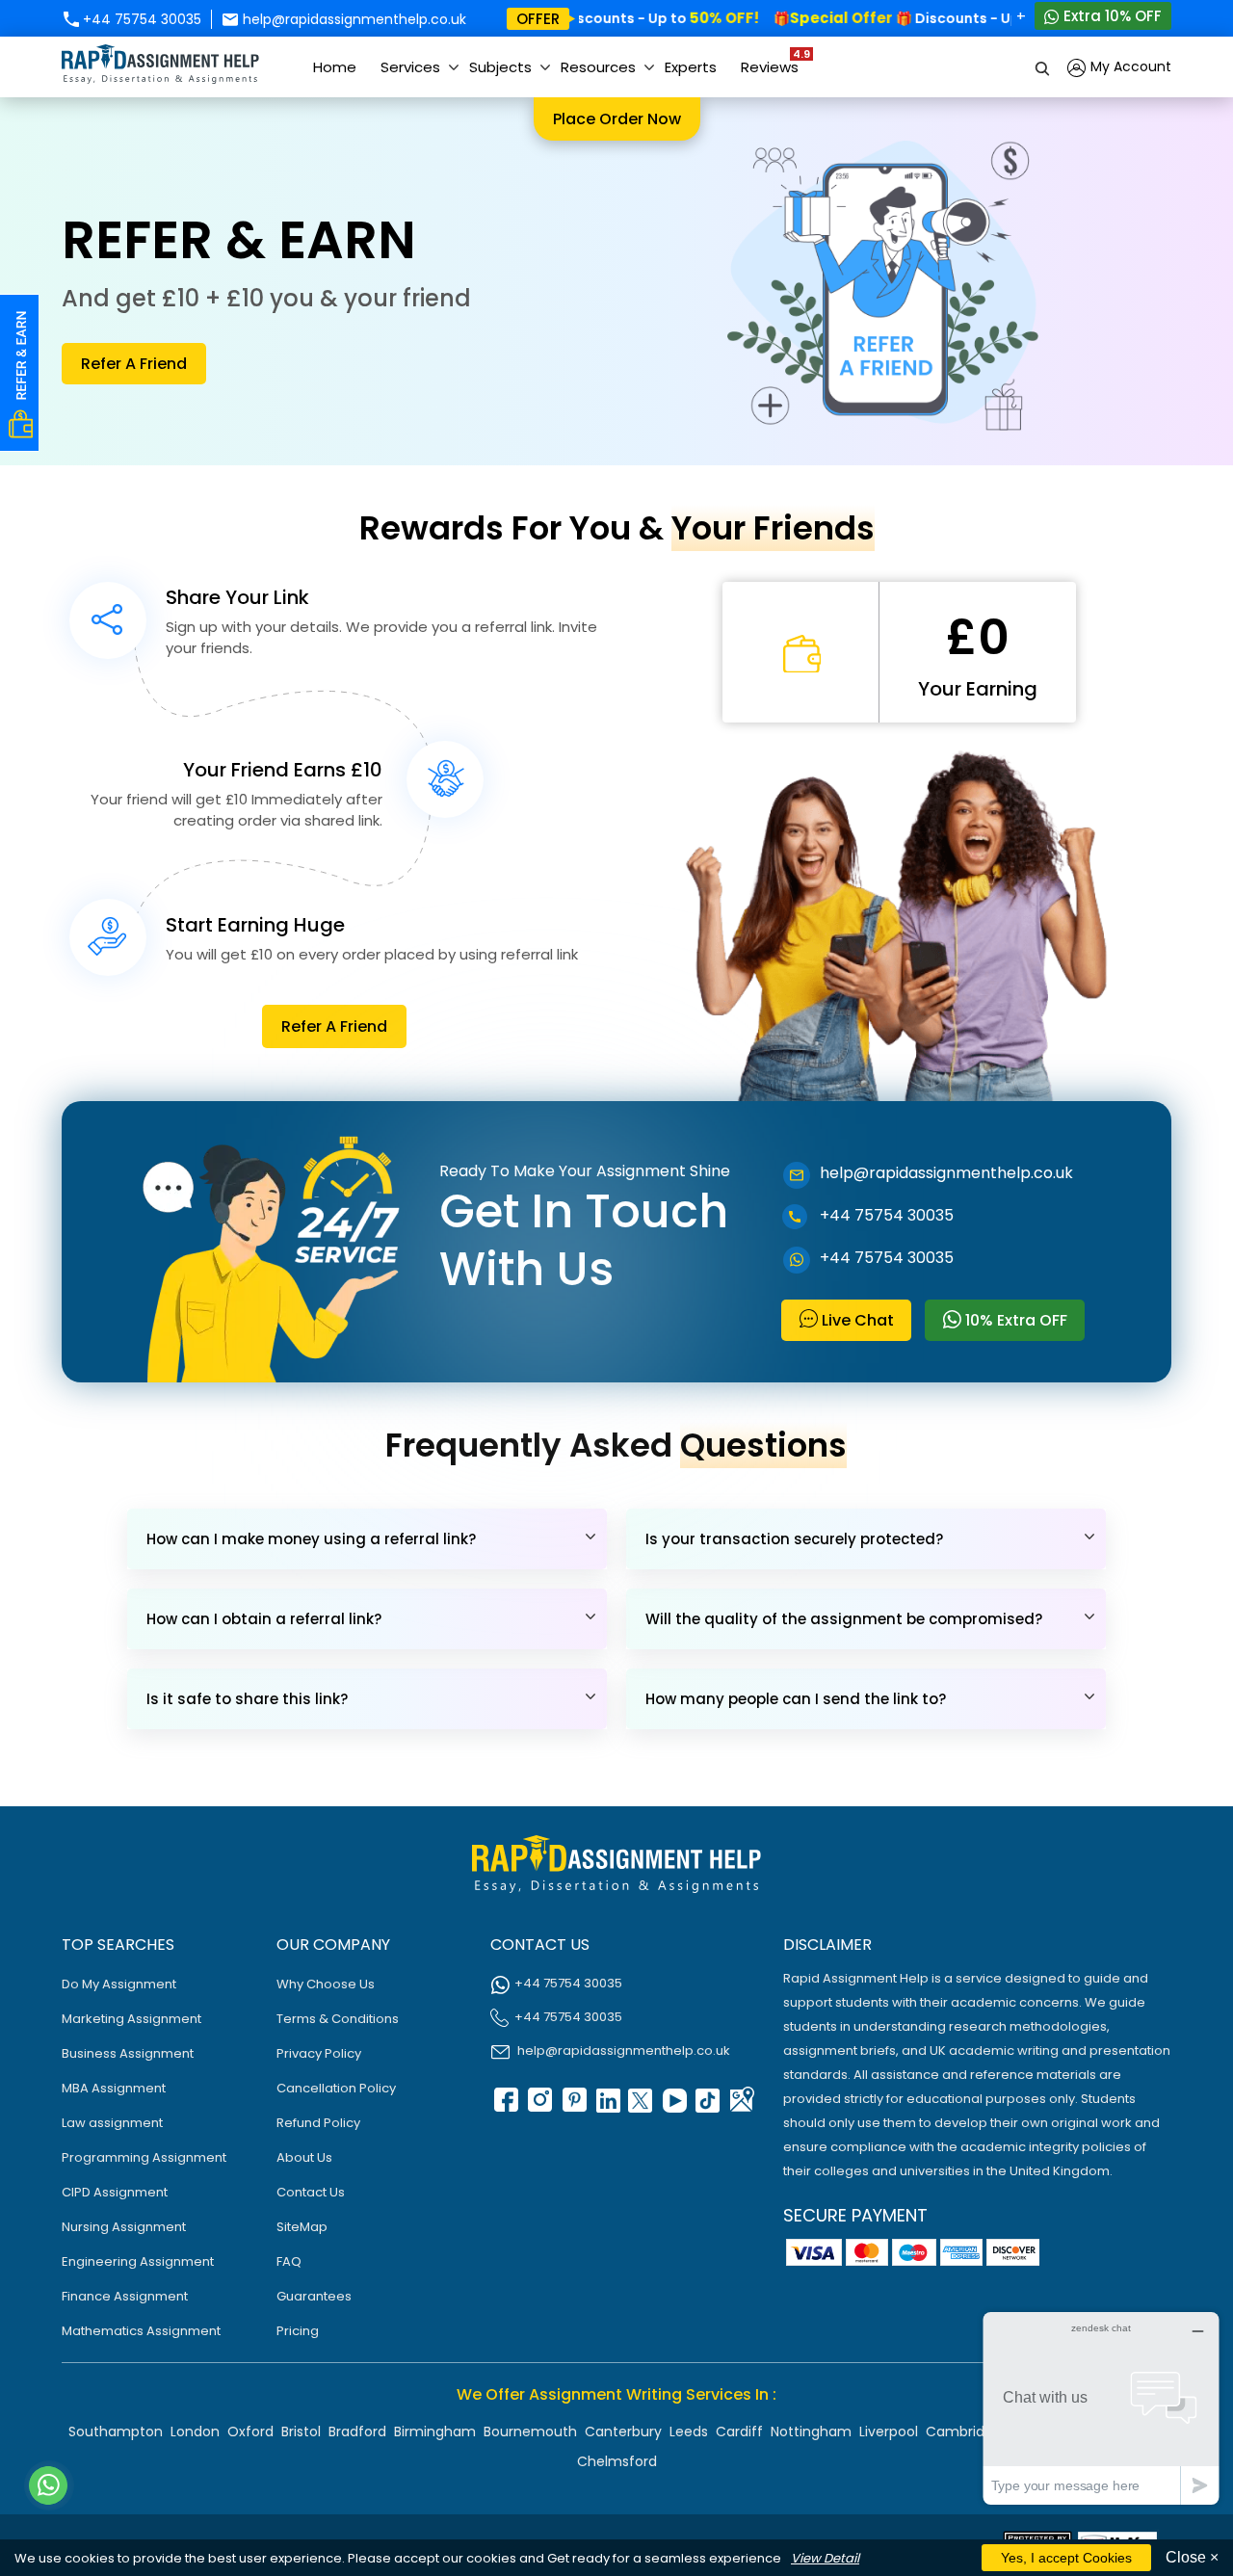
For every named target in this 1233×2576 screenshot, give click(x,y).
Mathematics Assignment (141, 2331)
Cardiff (739, 2431)
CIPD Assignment (115, 2192)
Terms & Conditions (338, 2019)
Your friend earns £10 (283, 770)
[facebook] (505, 2106)
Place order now (617, 119)
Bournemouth (530, 2431)
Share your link (237, 597)
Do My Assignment (119, 1984)
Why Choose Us (326, 1984)
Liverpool (889, 2431)
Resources (598, 67)
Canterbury (623, 2431)
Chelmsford (617, 2461)
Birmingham (435, 2431)
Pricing (298, 2331)
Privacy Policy (319, 2053)
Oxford (250, 2431)
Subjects (500, 67)
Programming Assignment (144, 2157)
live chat (856, 1320)
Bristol (301, 2431)
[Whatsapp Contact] (49, 2485)
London (195, 2431)
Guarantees (314, 2296)
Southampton (116, 2431)
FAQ (289, 2261)
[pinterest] (572, 2106)
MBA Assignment (114, 2088)
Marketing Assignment (131, 2019)
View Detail (825, 2558)
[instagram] (538, 2106)
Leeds (689, 2431)
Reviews (774, 62)
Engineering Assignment (138, 2261)
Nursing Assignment (124, 2227)
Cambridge (964, 2431)
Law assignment (112, 2123)
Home (335, 67)
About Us (304, 2157)
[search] (1043, 67)
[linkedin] (606, 2106)
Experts (691, 67)
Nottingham (811, 2431)
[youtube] (673, 2106)
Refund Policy (318, 2123)
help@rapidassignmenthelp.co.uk (353, 19)
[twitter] (640, 2106)
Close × (1192, 2557)
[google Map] (741, 2106)
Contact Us (311, 2192)
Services (410, 67)
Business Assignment (128, 2053)
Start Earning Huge (255, 925)
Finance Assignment (125, 2296)
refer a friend (134, 364)
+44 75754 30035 (140, 19)
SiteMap (302, 2227)
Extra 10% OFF (1111, 16)
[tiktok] (707, 2106)
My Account (1129, 66)
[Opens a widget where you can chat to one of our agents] (1101, 2408)
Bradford (357, 2431)
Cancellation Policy (336, 2088)
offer (538, 19)
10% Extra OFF (1014, 1320)
